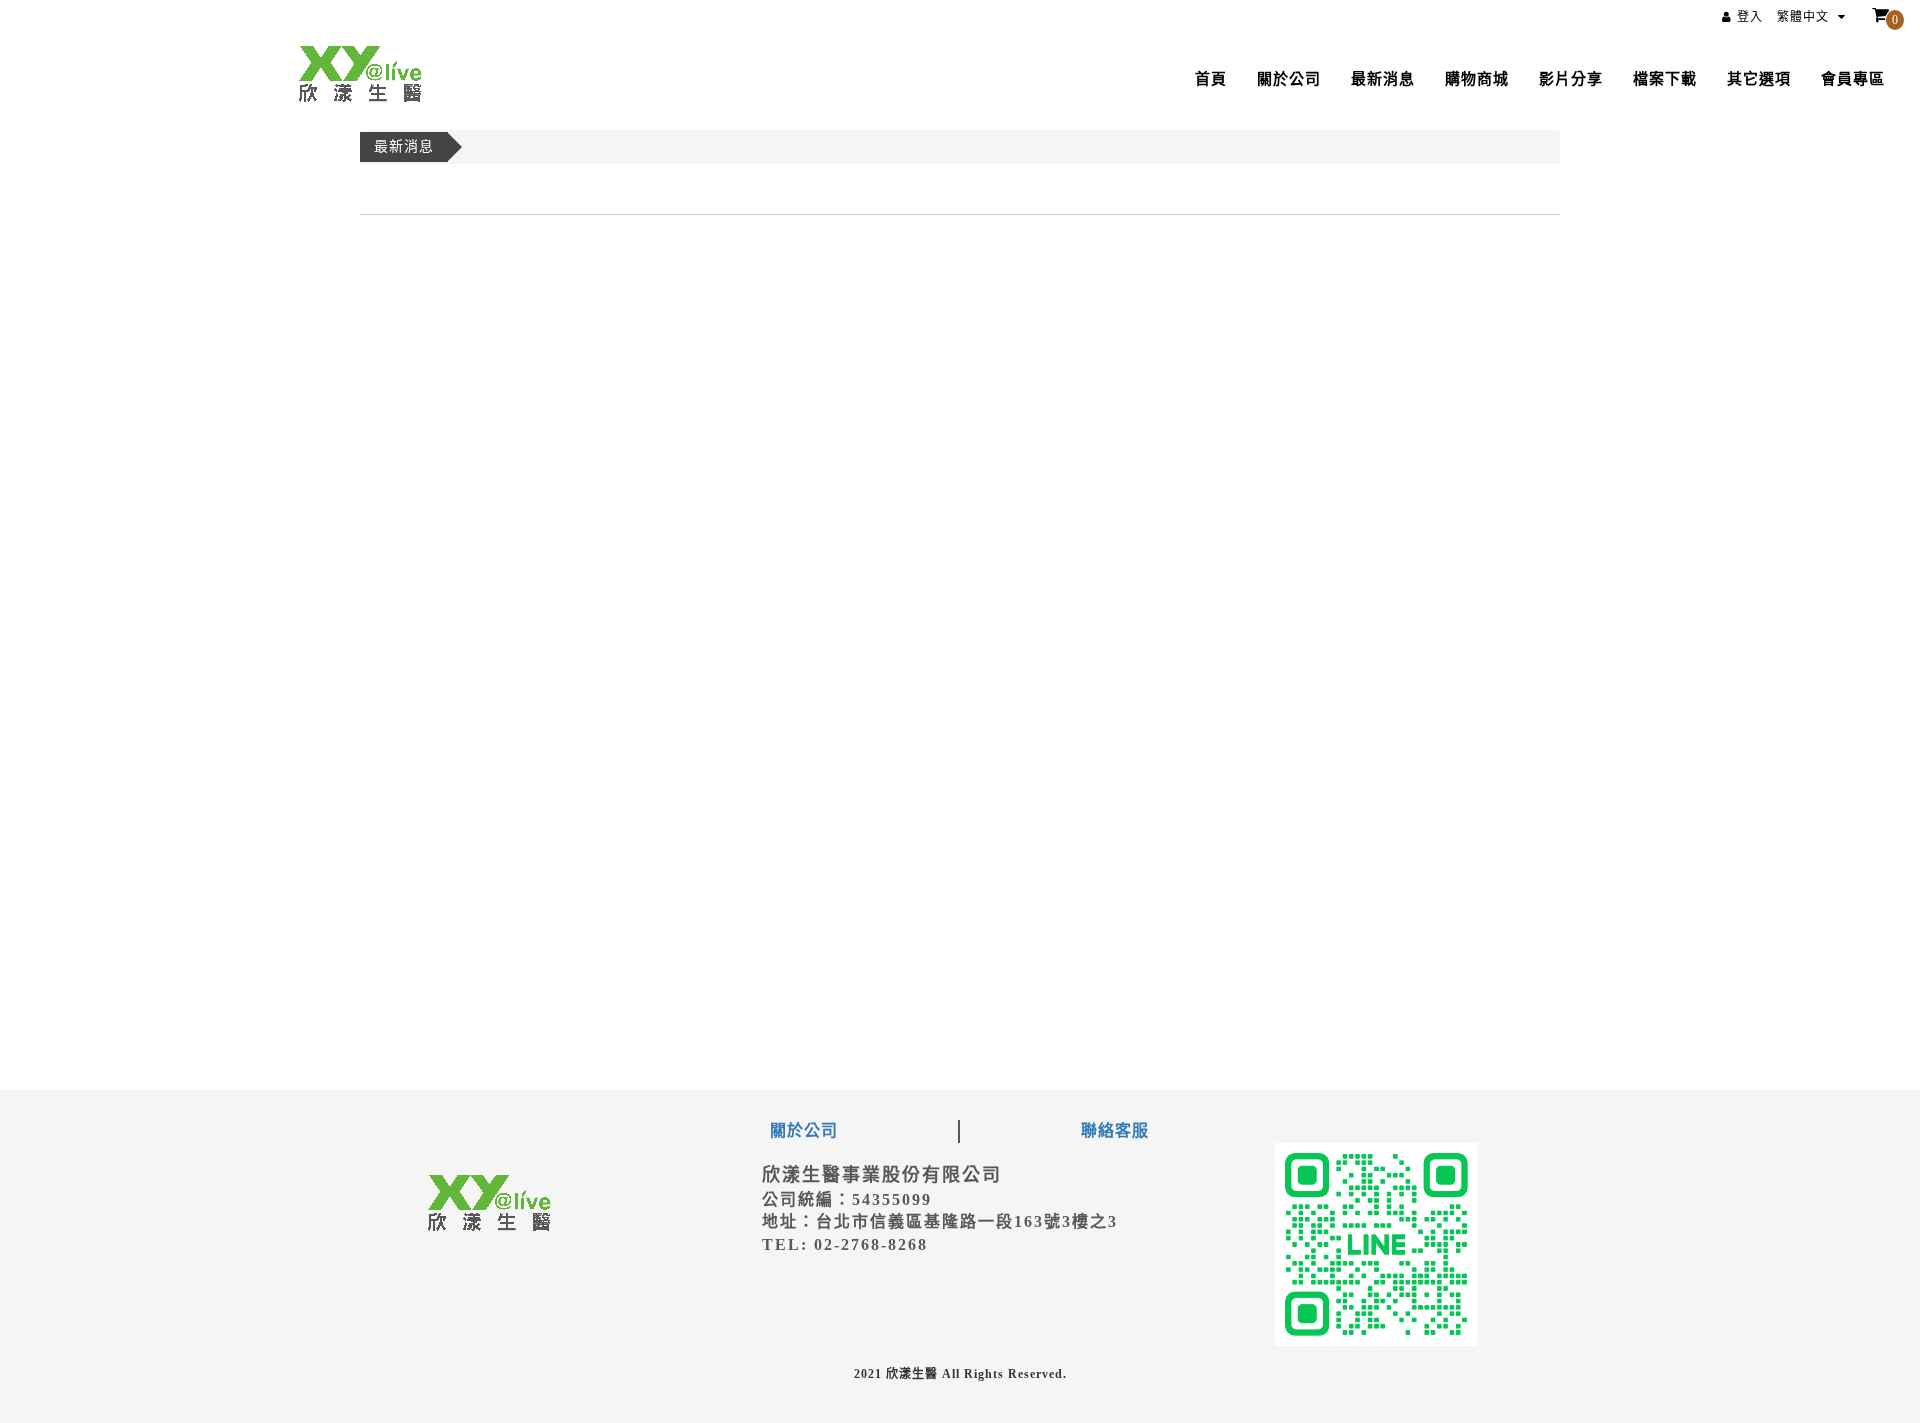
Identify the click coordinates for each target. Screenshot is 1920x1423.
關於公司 (1289, 79)
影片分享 (1571, 79)
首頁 (1211, 79)
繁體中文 (1805, 17)
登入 (1750, 17)
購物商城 (1477, 79)
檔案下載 (1665, 79)
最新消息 (1383, 79)
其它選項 (1759, 79)
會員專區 (1853, 79)
